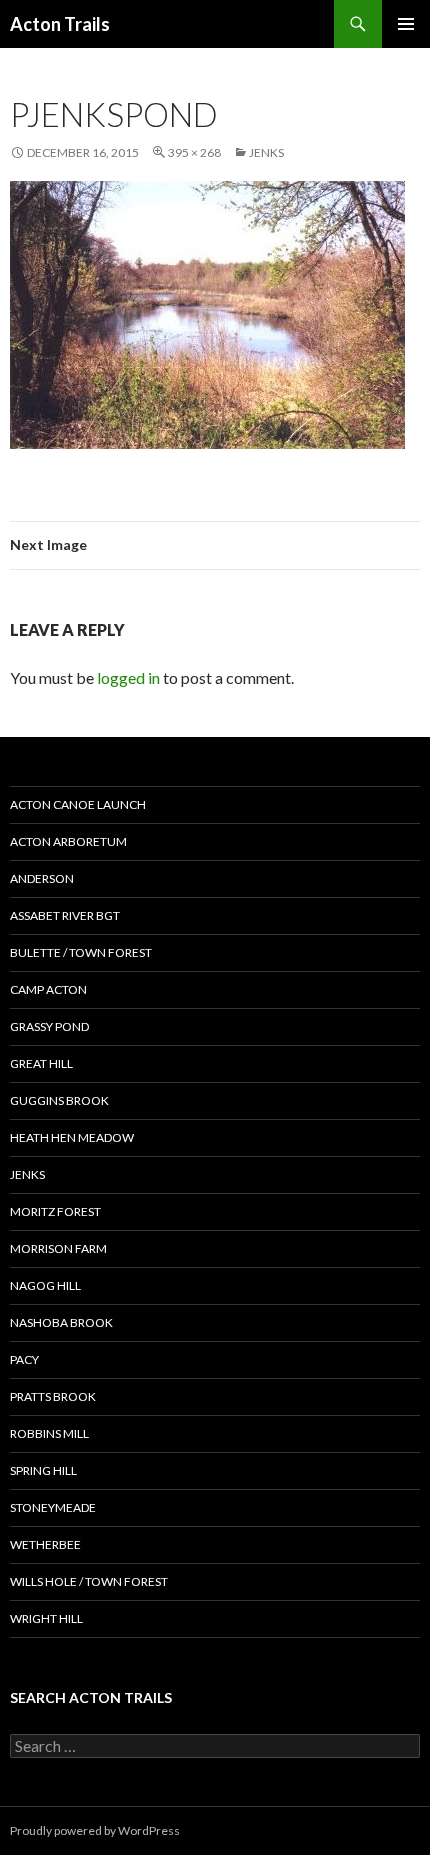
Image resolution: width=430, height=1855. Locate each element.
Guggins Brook (59, 1100)
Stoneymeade (53, 1507)
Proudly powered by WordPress (95, 1830)
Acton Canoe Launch (78, 804)
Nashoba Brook (61, 1322)
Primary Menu (406, 24)
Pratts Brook (53, 1396)
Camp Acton (48, 989)
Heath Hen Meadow (72, 1137)
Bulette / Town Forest (81, 952)
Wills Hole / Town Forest (89, 1581)
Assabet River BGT (65, 915)
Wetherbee (45, 1544)
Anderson (42, 878)
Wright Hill (46, 1618)
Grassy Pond (49, 1026)
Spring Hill (43, 1470)
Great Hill (41, 1063)
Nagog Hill (45, 1285)
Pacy (24, 1359)
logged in (128, 677)
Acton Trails (60, 24)
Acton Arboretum (68, 841)
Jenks (266, 152)
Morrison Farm (58, 1248)
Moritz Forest (55, 1211)
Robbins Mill (49, 1433)
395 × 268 (194, 152)
